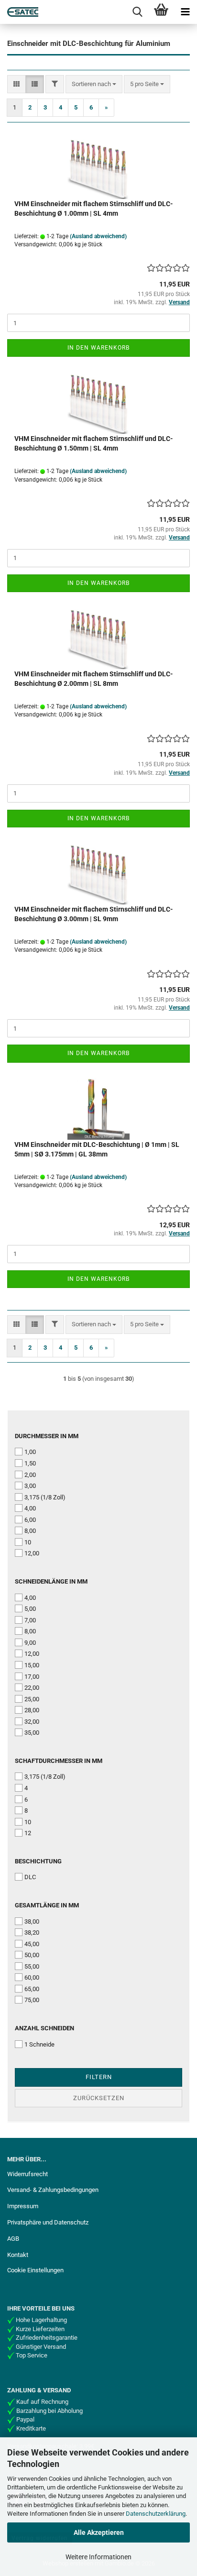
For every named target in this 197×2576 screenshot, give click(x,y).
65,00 (32, 1989)
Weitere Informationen (98, 2557)
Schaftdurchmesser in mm (59, 1761)
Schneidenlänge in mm (51, 1581)
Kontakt (18, 2255)
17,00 (32, 1677)
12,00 (32, 1553)
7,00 (30, 1620)
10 (28, 1542)
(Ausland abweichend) (98, 236)
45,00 (32, 1944)
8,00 (30, 1531)
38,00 (32, 1921)
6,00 (30, 1520)
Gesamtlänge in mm (47, 1905)
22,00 (32, 1688)
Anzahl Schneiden (44, 2028)
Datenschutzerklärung (156, 2514)
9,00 (30, 1643)
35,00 (32, 1733)
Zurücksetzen (99, 2098)
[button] (16, 84)
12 (28, 1833)
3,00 (30, 1486)
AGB (13, 2239)
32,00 (32, 1722)
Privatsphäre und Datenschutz (48, 2222)
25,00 (32, 1699)
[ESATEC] (19, 12)
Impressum (23, 2206)
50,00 (32, 1955)
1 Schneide (39, 2044)
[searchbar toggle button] (137, 12)
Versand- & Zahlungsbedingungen (53, 2190)
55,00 (32, 1966)
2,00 (30, 1475)
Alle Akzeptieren (99, 2532)
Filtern (99, 2077)
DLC (30, 1877)
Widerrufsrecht (27, 2174)
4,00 (30, 1508)
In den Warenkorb (98, 348)
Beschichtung (38, 1861)
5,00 (30, 1609)
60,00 (32, 1977)
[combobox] (94, 84)
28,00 (32, 1710)
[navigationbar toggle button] (185, 12)
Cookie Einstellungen (35, 2270)
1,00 (30, 1452)
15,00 (32, 1665)
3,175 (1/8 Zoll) (45, 1497)
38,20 (32, 1932)
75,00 (32, 2000)
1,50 (30, 1463)
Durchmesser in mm (47, 1436)
